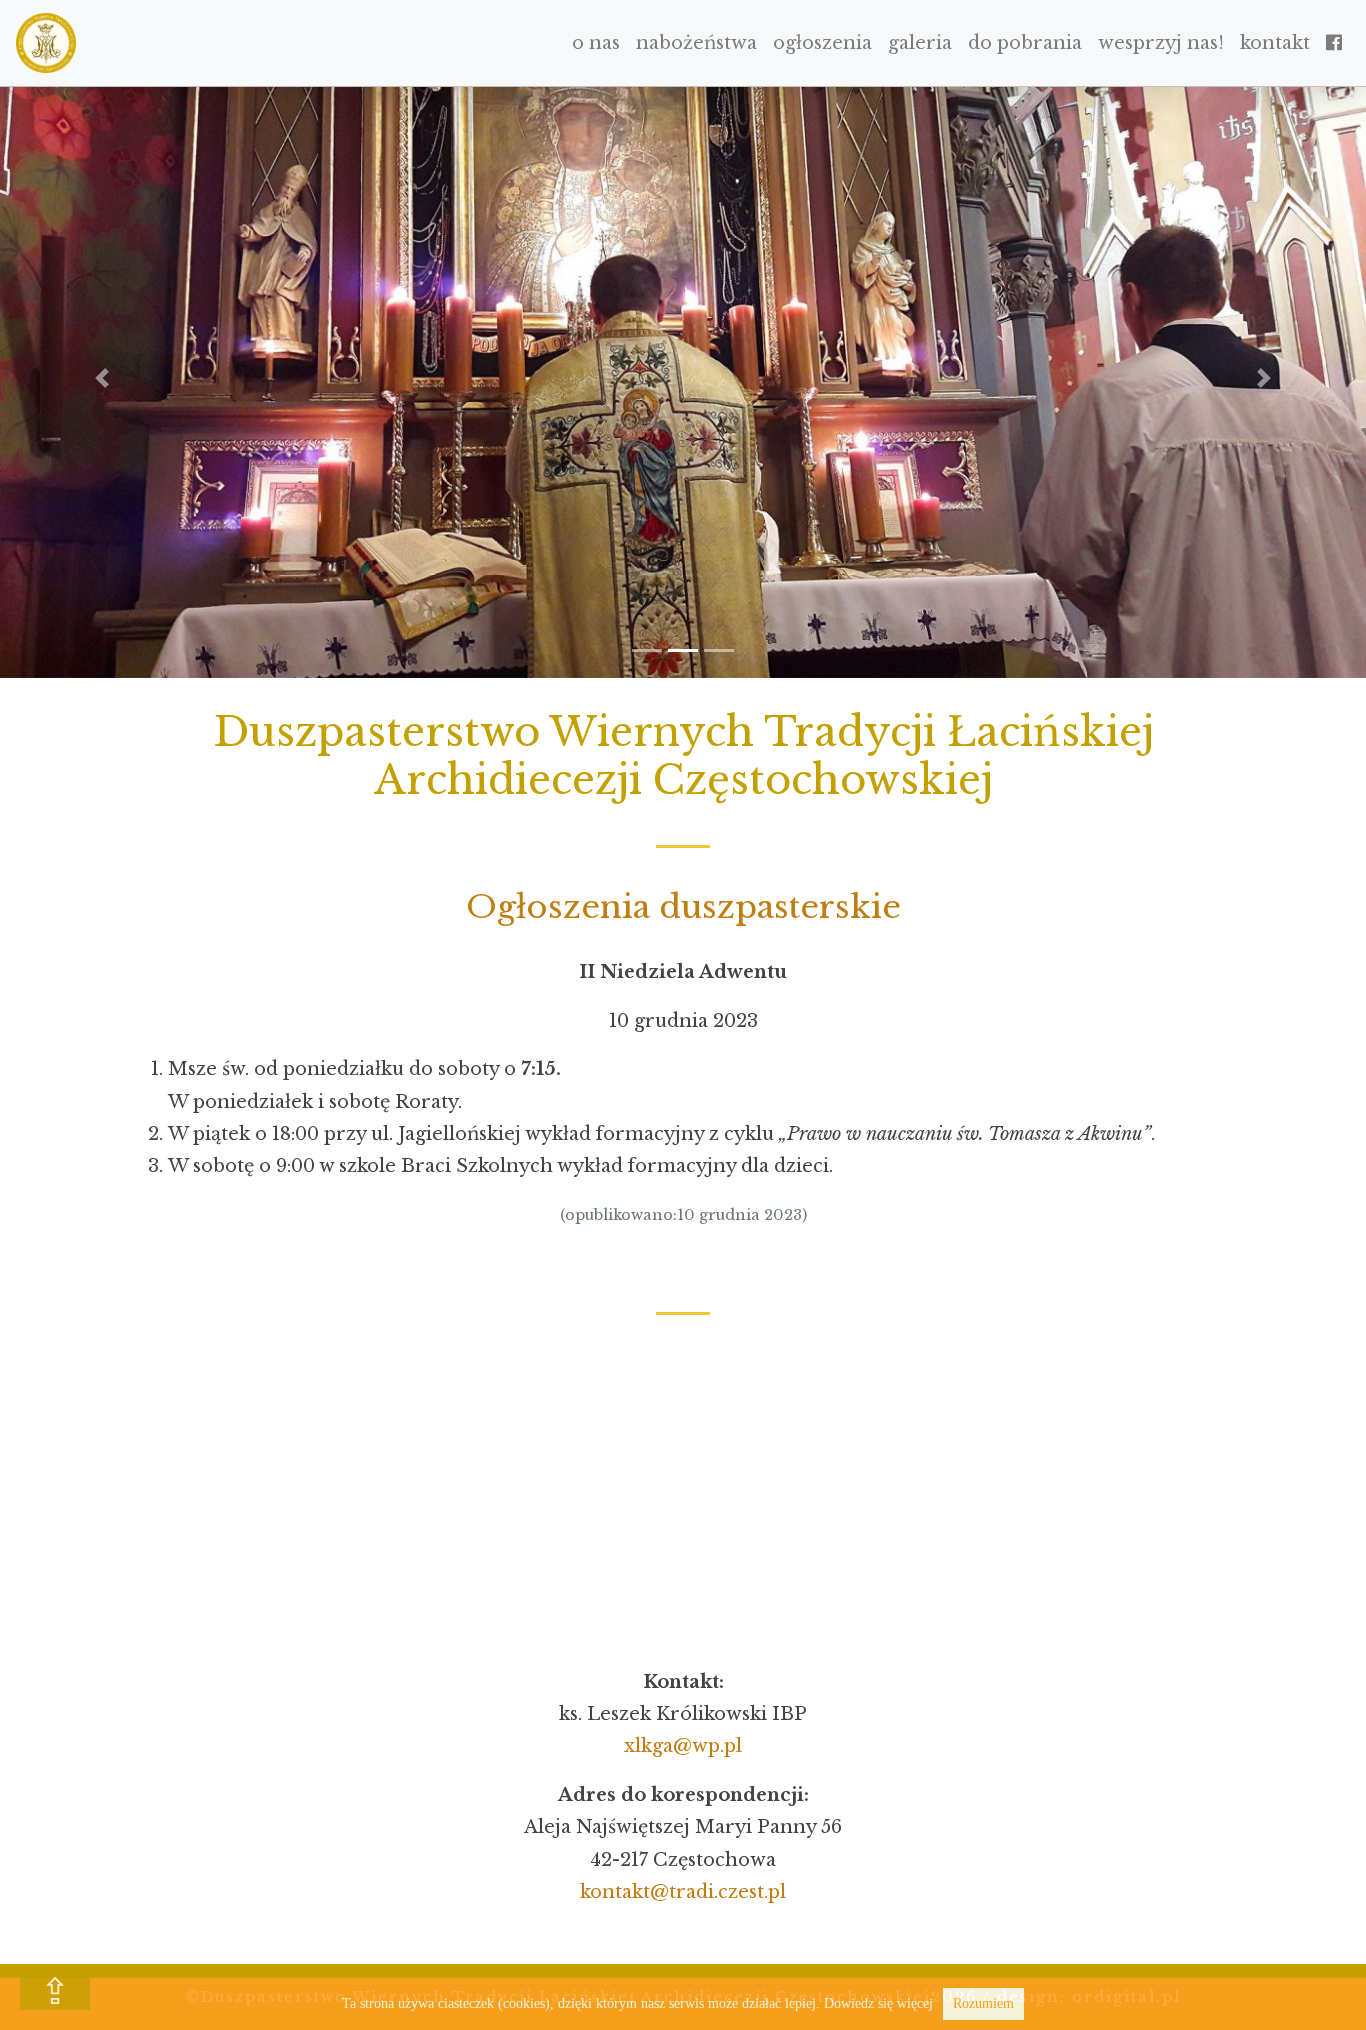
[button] (102, 378)
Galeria (920, 43)
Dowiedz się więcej (878, 2003)
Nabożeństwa (696, 43)
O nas (596, 43)
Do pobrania (1025, 43)
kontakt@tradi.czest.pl (683, 1892)
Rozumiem (983, 2003)
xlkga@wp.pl (683, 1746)
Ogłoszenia (822, 43)
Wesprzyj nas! (1161, 43)
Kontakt (1275, 43)
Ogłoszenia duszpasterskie (683, 907)
